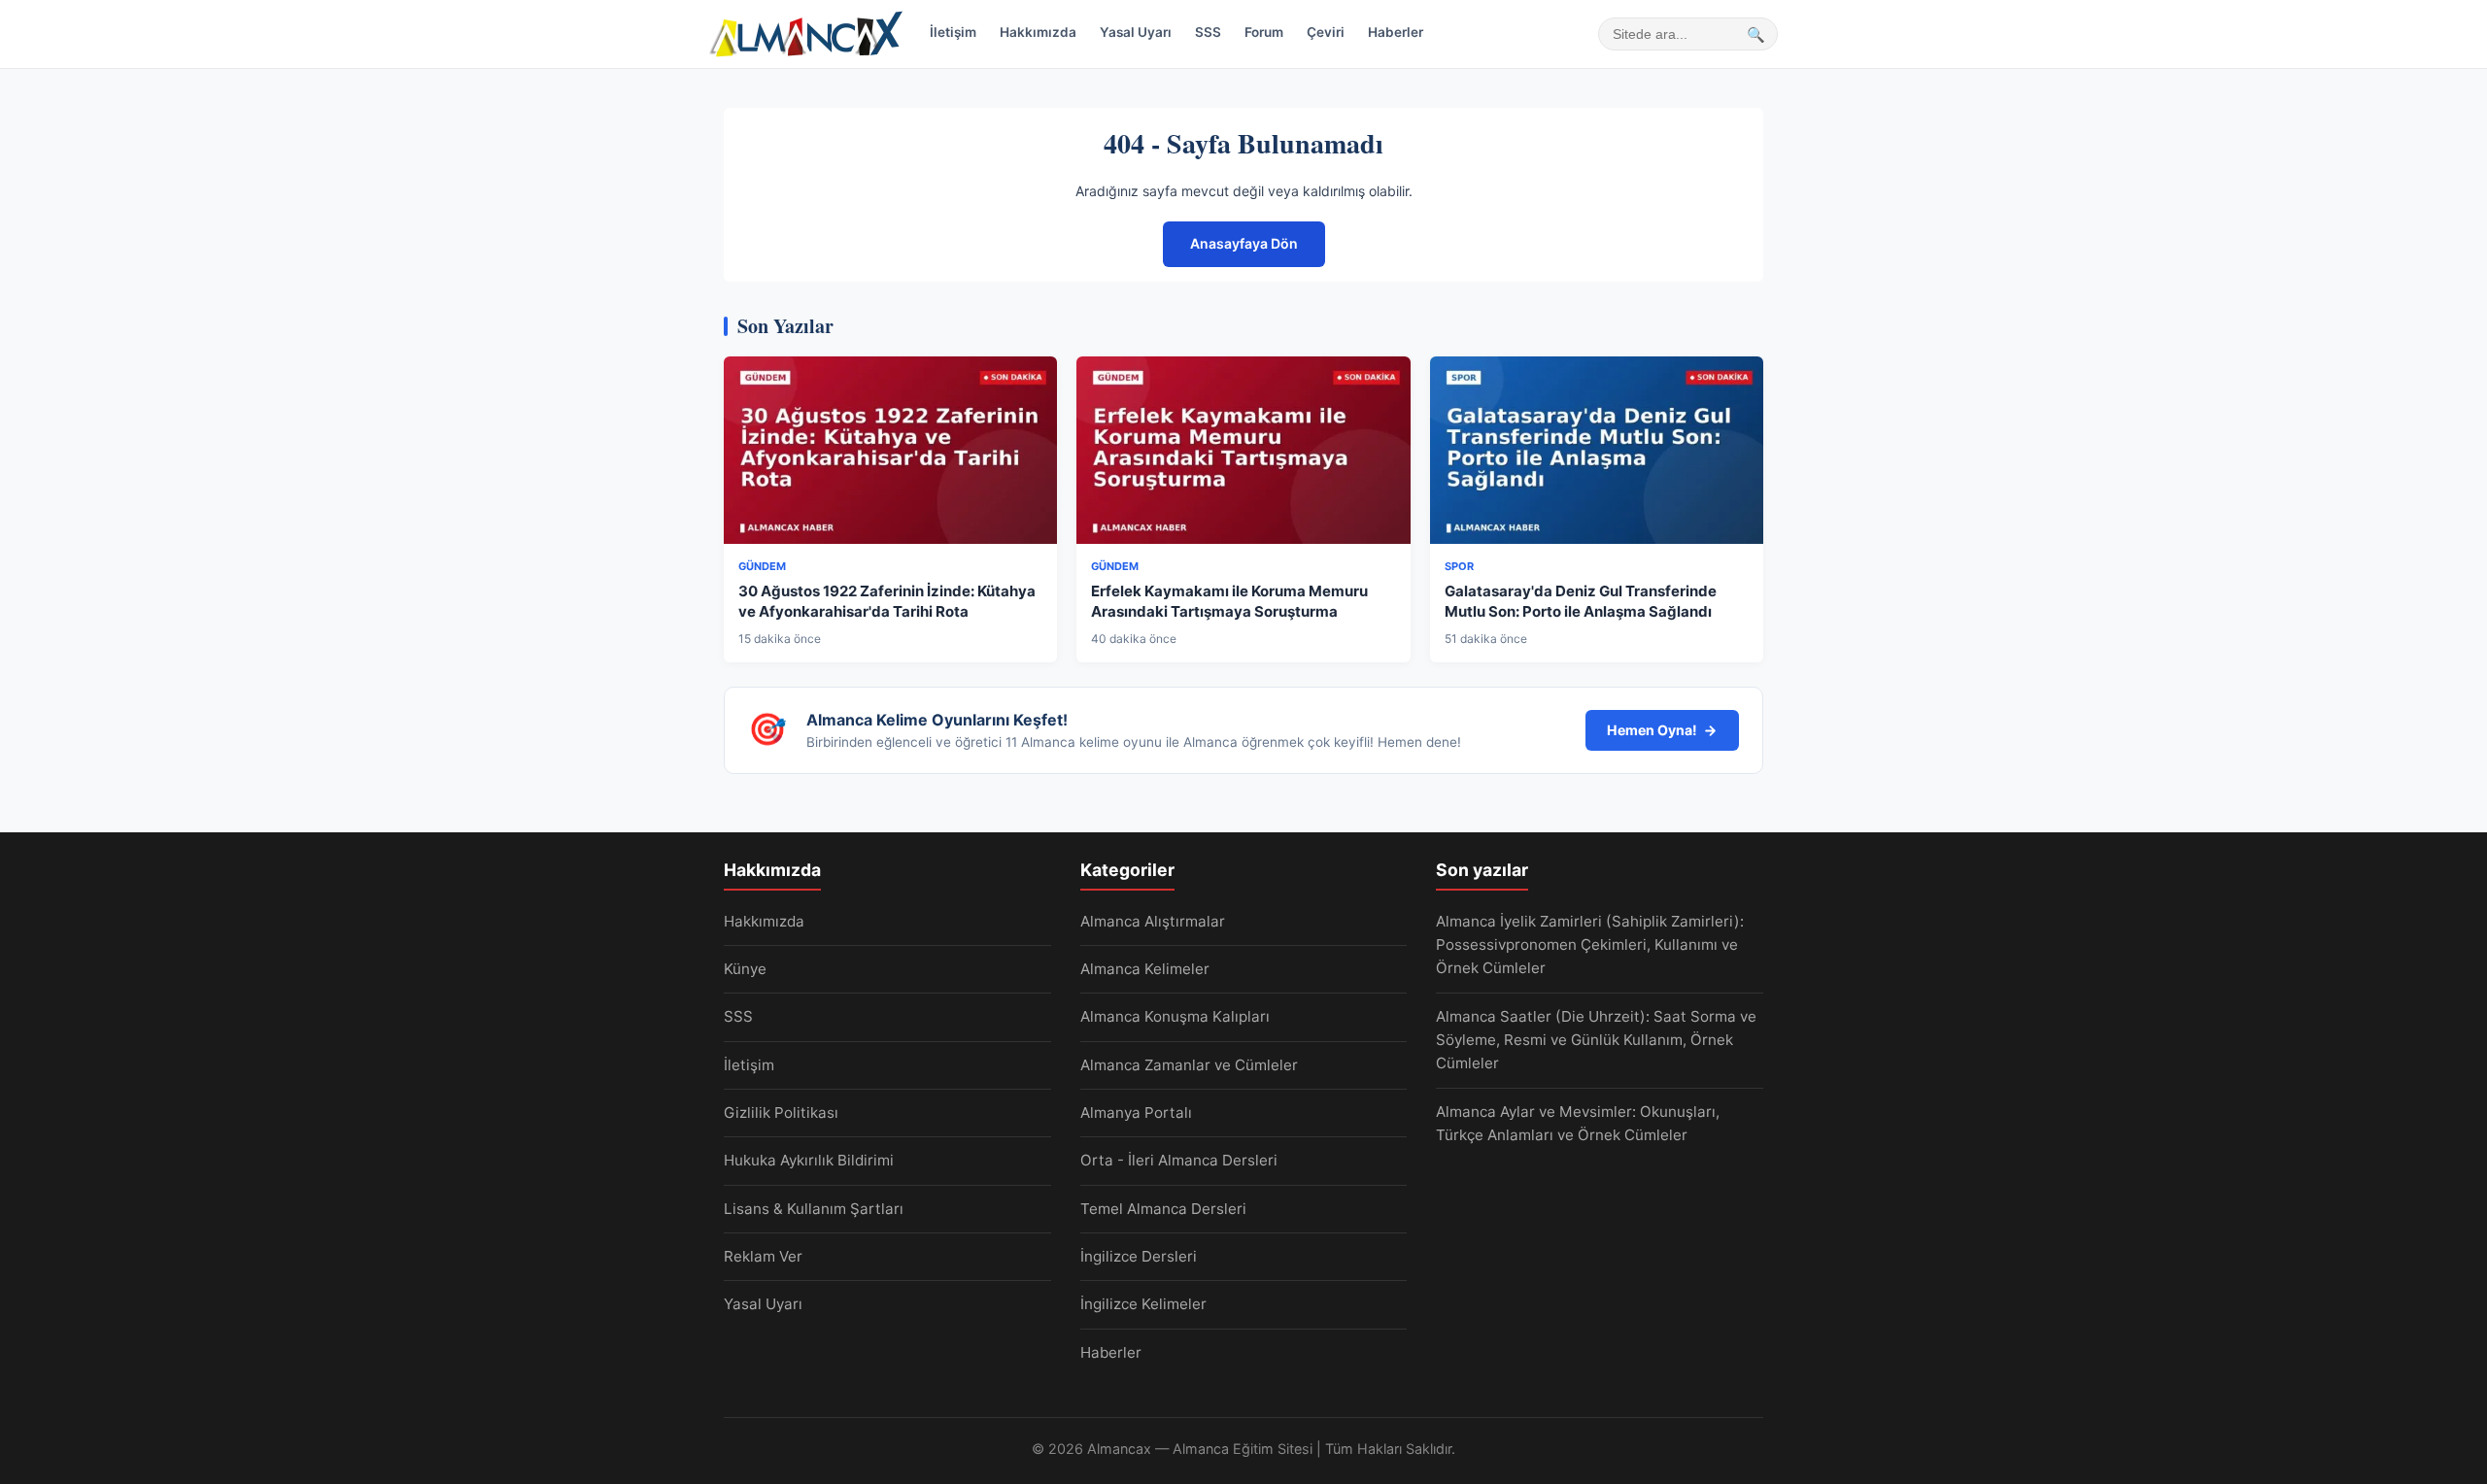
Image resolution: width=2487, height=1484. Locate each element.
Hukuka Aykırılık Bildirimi (809, 1160)
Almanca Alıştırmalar (1153, 921)
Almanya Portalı (1136, 1113)
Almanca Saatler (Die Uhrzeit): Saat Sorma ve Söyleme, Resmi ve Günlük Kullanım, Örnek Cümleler (1596, 1040)
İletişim (953, 32)
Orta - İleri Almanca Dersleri (1179, 1160)
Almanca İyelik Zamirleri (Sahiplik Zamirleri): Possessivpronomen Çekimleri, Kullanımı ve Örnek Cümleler (1590, 945)
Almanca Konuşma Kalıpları (1175, 1016)
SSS (1208, 32)
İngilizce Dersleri (1139, 1256)
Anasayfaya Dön (1244, 243)
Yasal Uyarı (1136, 32)
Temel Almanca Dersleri (1163, 1209)
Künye (745, 969)
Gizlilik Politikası (781, 1113)
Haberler (1396, 32)
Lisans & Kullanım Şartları (814, 1209)
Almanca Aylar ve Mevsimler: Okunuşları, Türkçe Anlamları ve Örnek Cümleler (1578, 1123)
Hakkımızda (1038, 32)
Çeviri (1326, 32)
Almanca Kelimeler (1145, 969)
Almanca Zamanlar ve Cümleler (1189, 1065)
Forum (1264, 32)
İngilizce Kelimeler (1143, 1304)
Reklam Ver (763, 1256)
